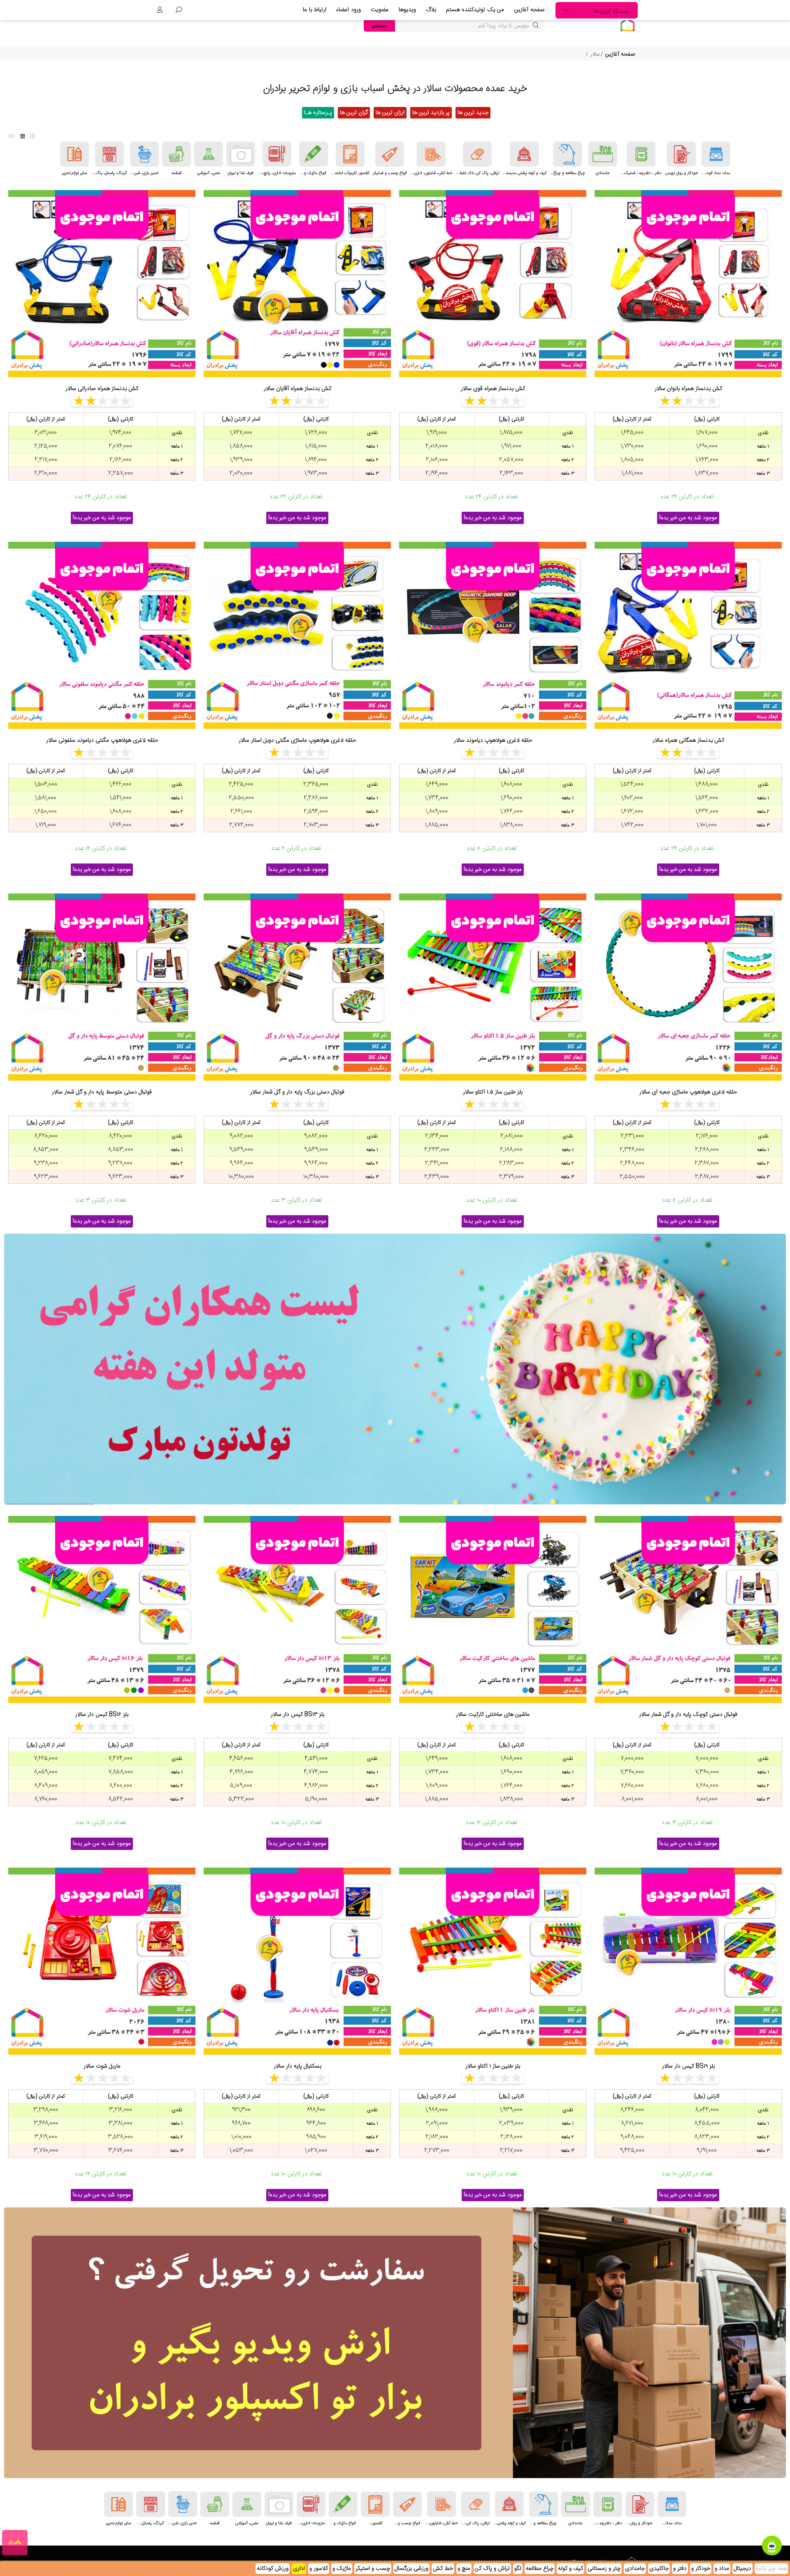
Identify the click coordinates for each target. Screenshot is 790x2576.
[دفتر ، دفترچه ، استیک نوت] (641, 154)
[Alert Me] (767, 226)
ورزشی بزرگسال (411, 2569)
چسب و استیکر (373, 2569)
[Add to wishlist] (767, 206)
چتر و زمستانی (604, 2569)
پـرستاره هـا (318, 113)
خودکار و (701, 2569)
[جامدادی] (603, 154)
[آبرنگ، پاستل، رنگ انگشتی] (109, 154)
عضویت (380, 10)
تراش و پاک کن (492, 2569)
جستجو (379, 26)
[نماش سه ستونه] (33, 136)
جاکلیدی (659, 2569)
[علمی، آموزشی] (209, 154)
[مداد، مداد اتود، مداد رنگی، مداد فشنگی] (716, 154)
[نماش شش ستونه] (12, 136)
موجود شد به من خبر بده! (688, 518)
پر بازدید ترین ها (431, 113)
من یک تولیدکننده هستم (475, 10)
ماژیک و (342, 2569)
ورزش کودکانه (273, 2569)
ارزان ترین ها (390, 113)
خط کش (443, 2569)
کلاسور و (319, 2569)
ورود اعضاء (349, 10)
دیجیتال (742, 2569)
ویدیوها (407, 10)
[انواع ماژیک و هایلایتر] (314, 154)
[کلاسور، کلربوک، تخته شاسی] (350, 154)
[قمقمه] (177, 154)
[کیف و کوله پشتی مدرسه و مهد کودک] (524, 154)
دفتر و (680, 2569)
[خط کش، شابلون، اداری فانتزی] (431, 154)
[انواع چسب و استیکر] (390, 154)
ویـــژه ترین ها (612, 11)
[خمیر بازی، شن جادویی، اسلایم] (144, 154)
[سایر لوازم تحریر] (74, 154)
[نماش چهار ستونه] (23, 136)
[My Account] (160, 10)
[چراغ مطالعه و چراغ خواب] (567, 154)
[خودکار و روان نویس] (681, 154)
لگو (518, 2569)
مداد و (722, 2569)
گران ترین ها (354, 113)
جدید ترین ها (473, 113)
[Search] (179, 10)
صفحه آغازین (530, 10)
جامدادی (635, 2569)
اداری (299, 2569)
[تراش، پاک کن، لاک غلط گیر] (477, 154)
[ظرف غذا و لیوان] (241, 154)
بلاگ (431, 10)
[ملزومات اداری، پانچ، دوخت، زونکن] (277, 154)
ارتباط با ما (315, 10)
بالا (11, 2543)
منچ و (464, 2569)
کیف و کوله (570, 2569)
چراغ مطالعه (540, 2569)
